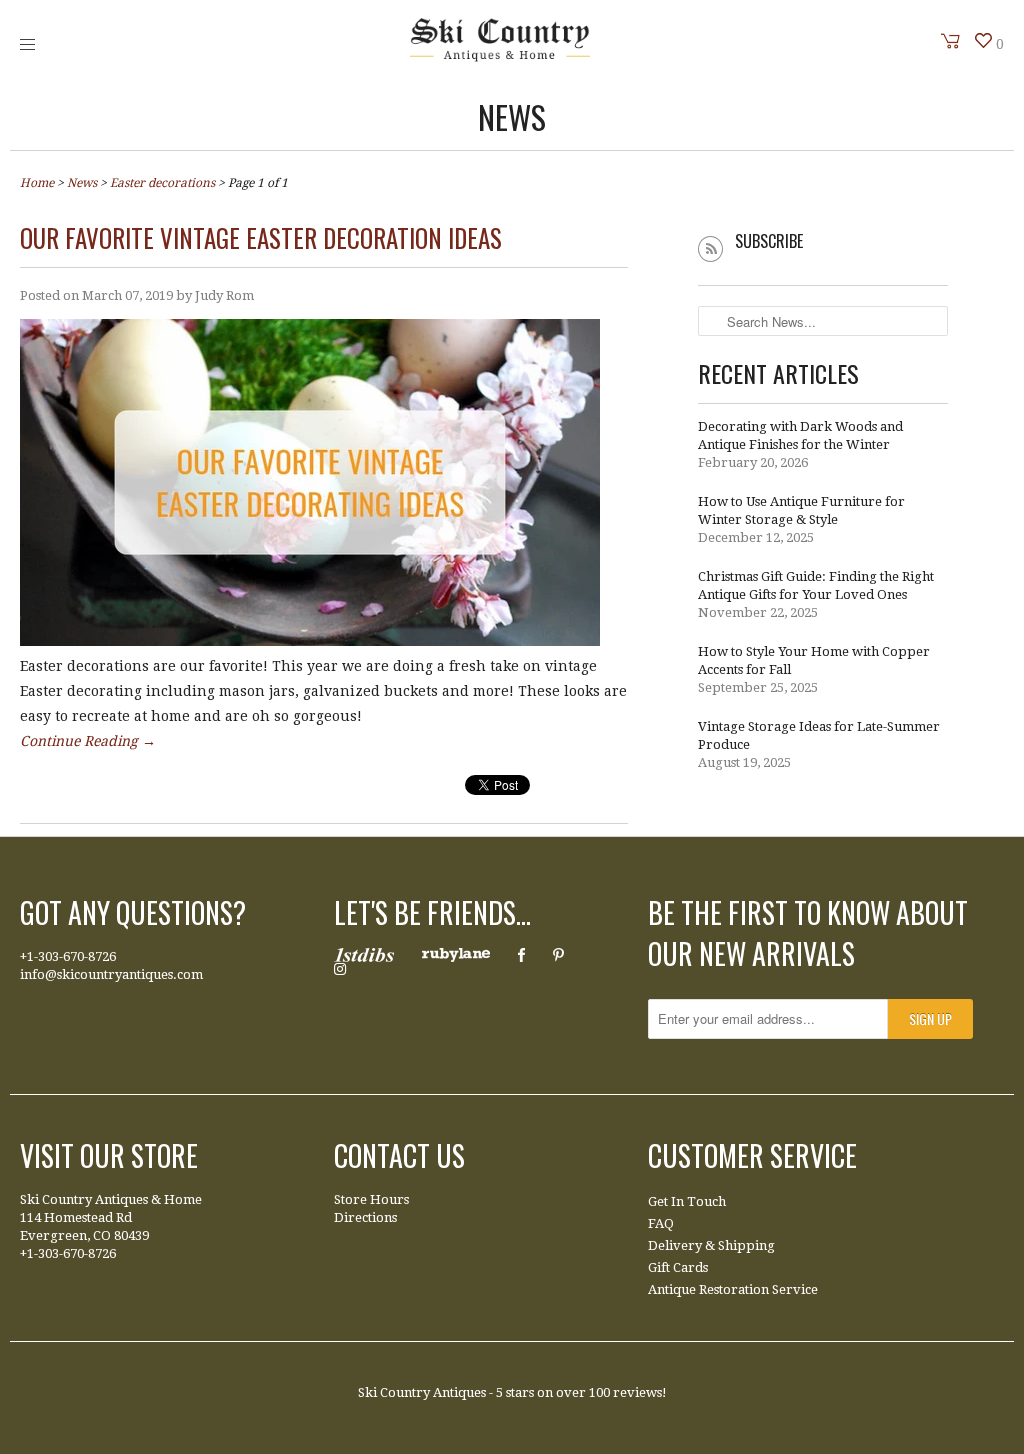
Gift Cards (678, 1267)
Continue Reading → (88, 741)
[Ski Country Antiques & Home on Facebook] (521, 955)
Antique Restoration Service (733, 1289)
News (512, 116)
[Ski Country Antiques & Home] (500, 57)
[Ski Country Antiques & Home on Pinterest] (558, 955)
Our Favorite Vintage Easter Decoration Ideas (261, 237)
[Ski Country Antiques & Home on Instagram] (340, 969)
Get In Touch (687, 1201)
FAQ (661, 1223)
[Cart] (951, 41)
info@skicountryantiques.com (111, 974)
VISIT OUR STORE (109, 1155)
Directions (365, 1217)
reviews (637, 1392)
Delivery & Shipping (711, 1245)
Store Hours (371, 1199)
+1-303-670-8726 (68, 956)
